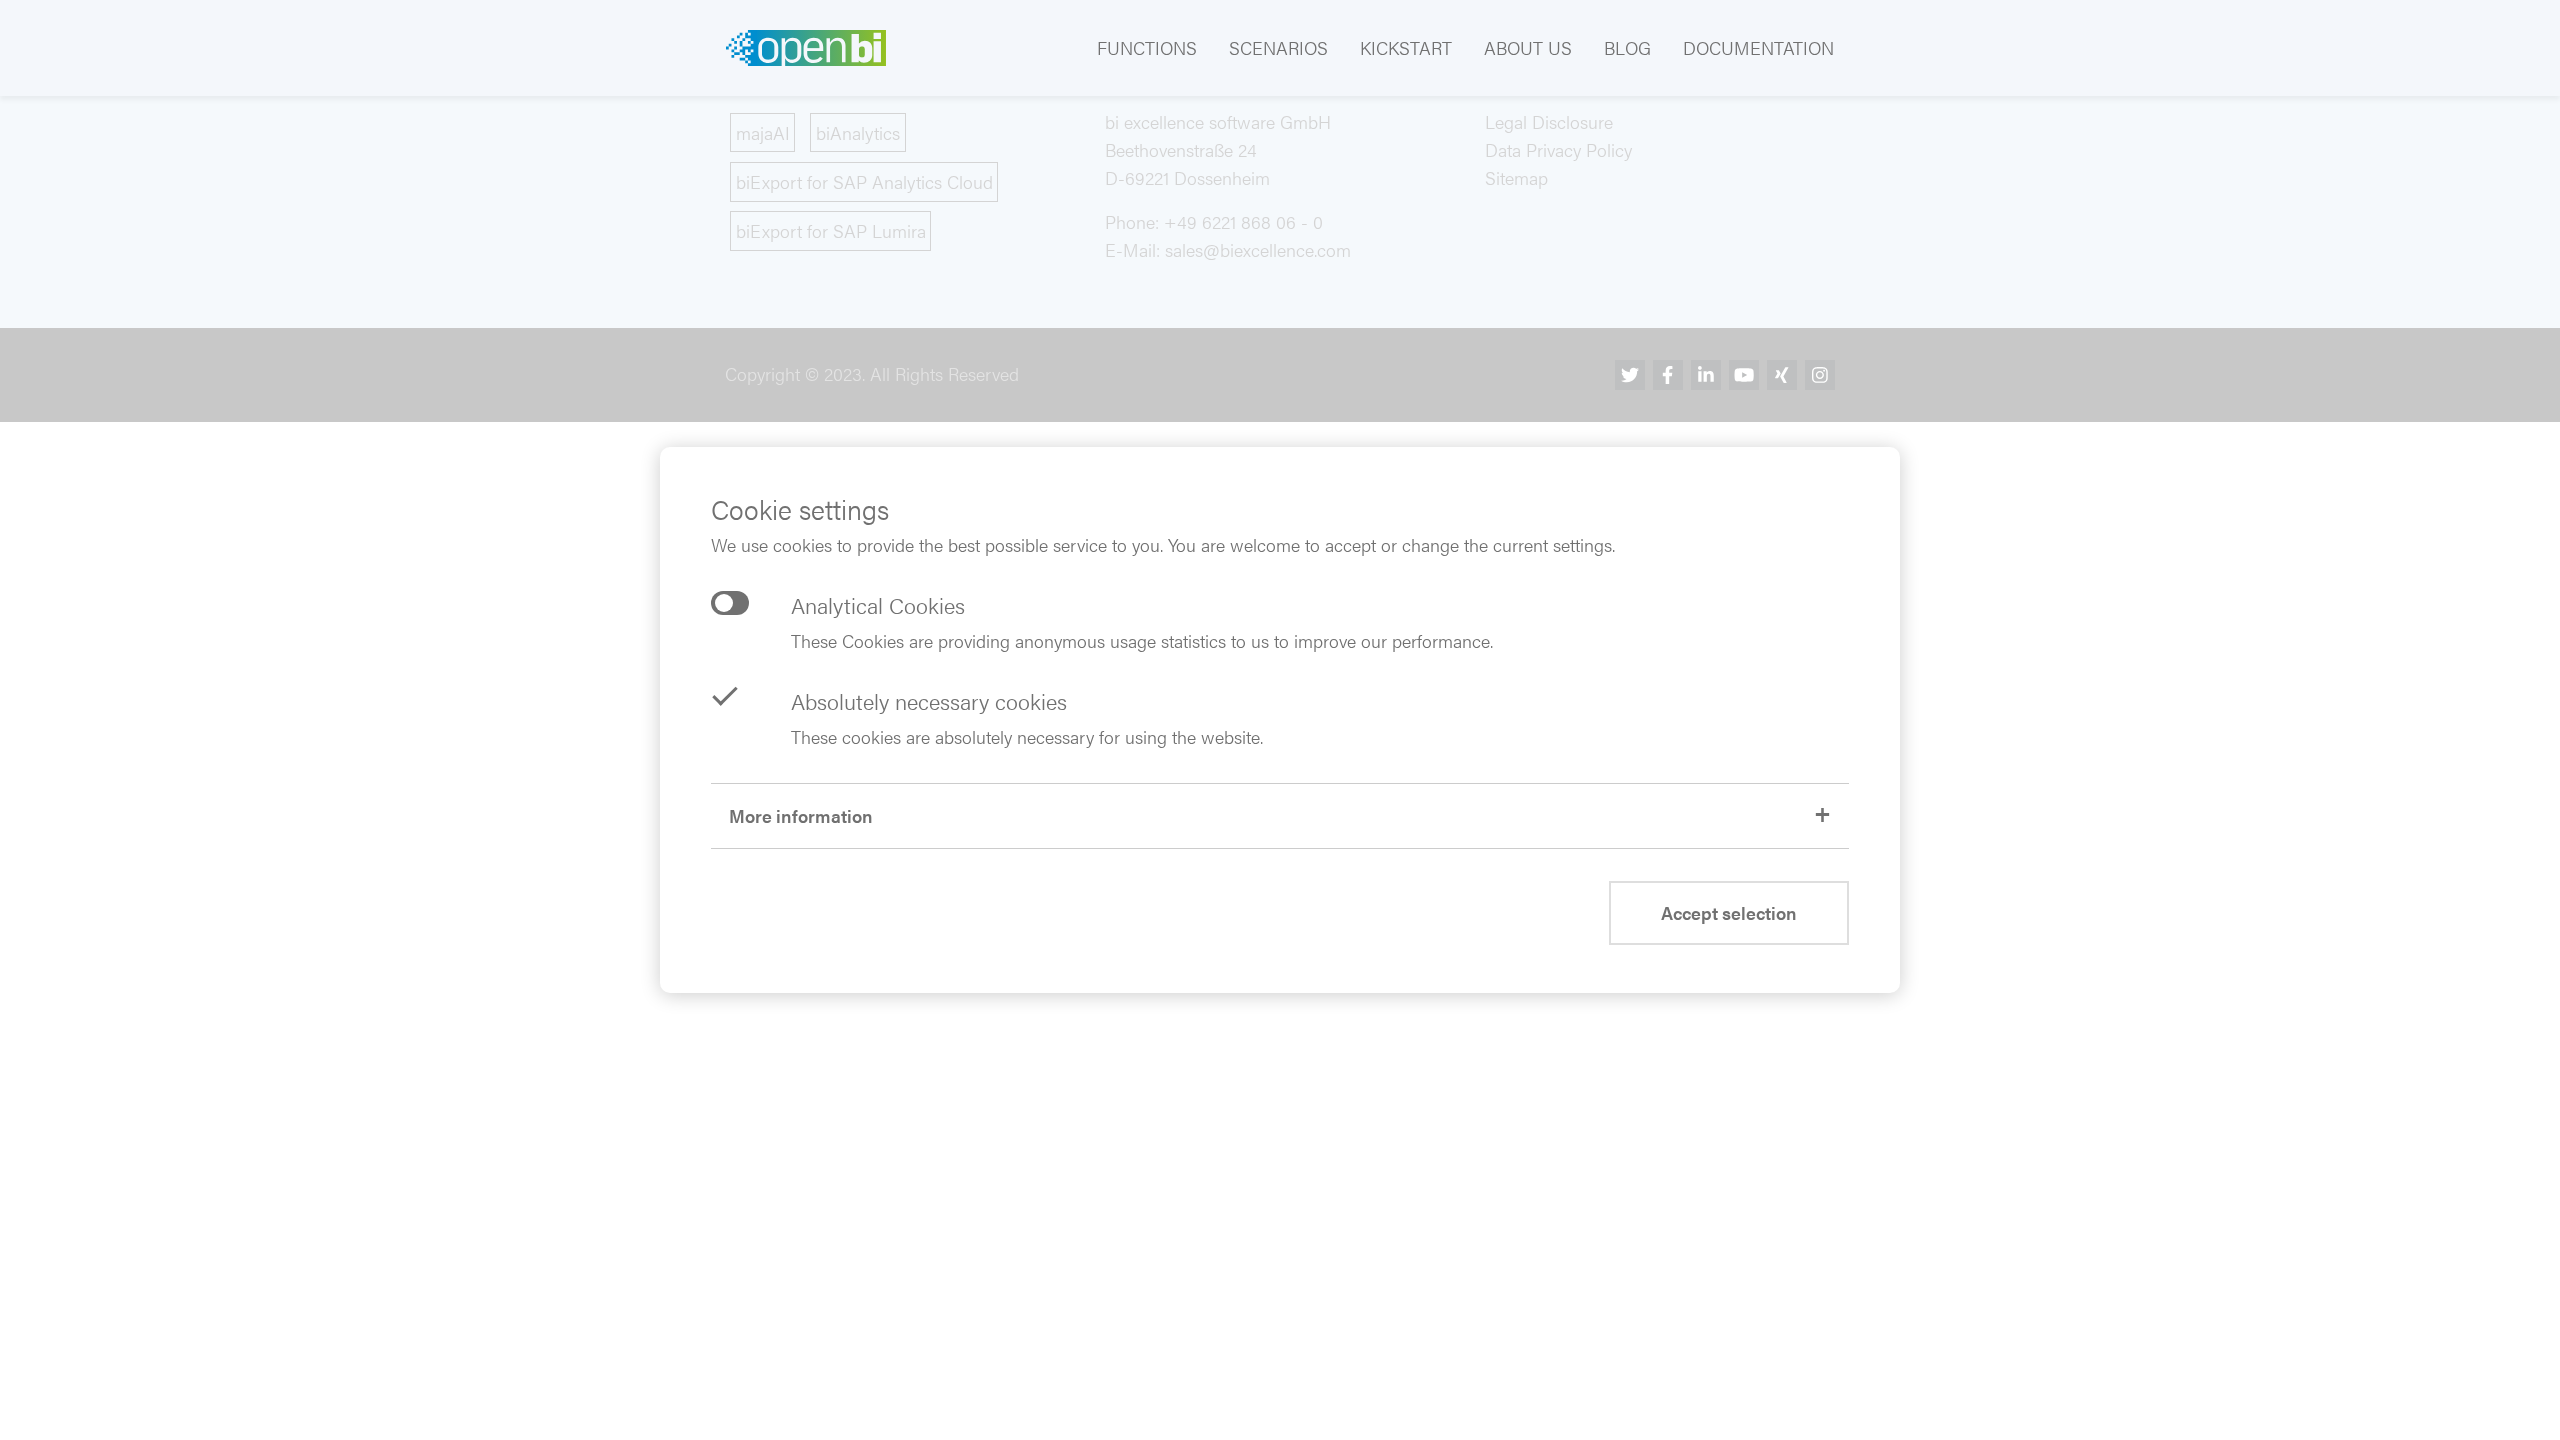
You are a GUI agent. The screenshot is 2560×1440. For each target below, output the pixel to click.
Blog (1627, 47)
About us (1528, 47)
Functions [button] (1147, 47)
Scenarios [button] (1278, 47)
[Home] (806, 48)
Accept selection (1729, 912)
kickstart (1406, 47)
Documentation (1758, 47)
